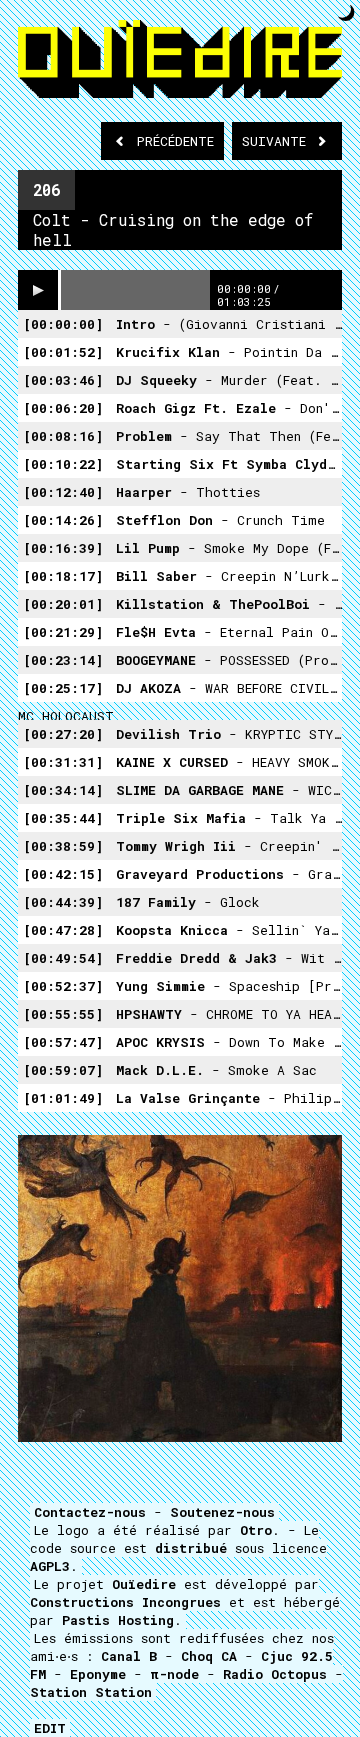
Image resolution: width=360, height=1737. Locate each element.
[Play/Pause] (38, 290)
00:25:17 (63, 688)
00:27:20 (63, 734)
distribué (191, 1548)
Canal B (129, 1656)
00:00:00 (63, 324)
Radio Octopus (275, 1674)
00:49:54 (63, 958)
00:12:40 (63, 492)
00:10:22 (63, 464)
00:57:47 (63, 1042)
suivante (278, 141)
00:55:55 (63, 1014)
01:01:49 (63, 1098)
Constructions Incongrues (125, 1602)
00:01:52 (63, 352)
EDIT (50, 1728)
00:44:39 (63, 902)
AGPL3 (50, 1566)
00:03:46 (63, 380)
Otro (256, 1530)
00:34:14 (63, 790)
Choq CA (209, 1656)
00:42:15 (63, 874)
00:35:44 (63, 818)
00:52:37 (63, 986)
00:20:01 (63, 604)
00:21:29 (63, 632)
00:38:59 (63, 846)
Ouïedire (144, 1584)
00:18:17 (63, 576)
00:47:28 (63, 930)
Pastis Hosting (118, 1620)
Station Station (91, 1692)
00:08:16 (63, 436)
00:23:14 (63, 660)
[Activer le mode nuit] (346, 12)
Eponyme (98, 1674)
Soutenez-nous (222, 1512)
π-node (174, 1674)
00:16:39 (63, 548)
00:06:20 (63, 408)
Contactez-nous (90, 1512)
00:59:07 (63, 1070)
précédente (175, 141)
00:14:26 (63, 520)
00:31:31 (63, 762)
